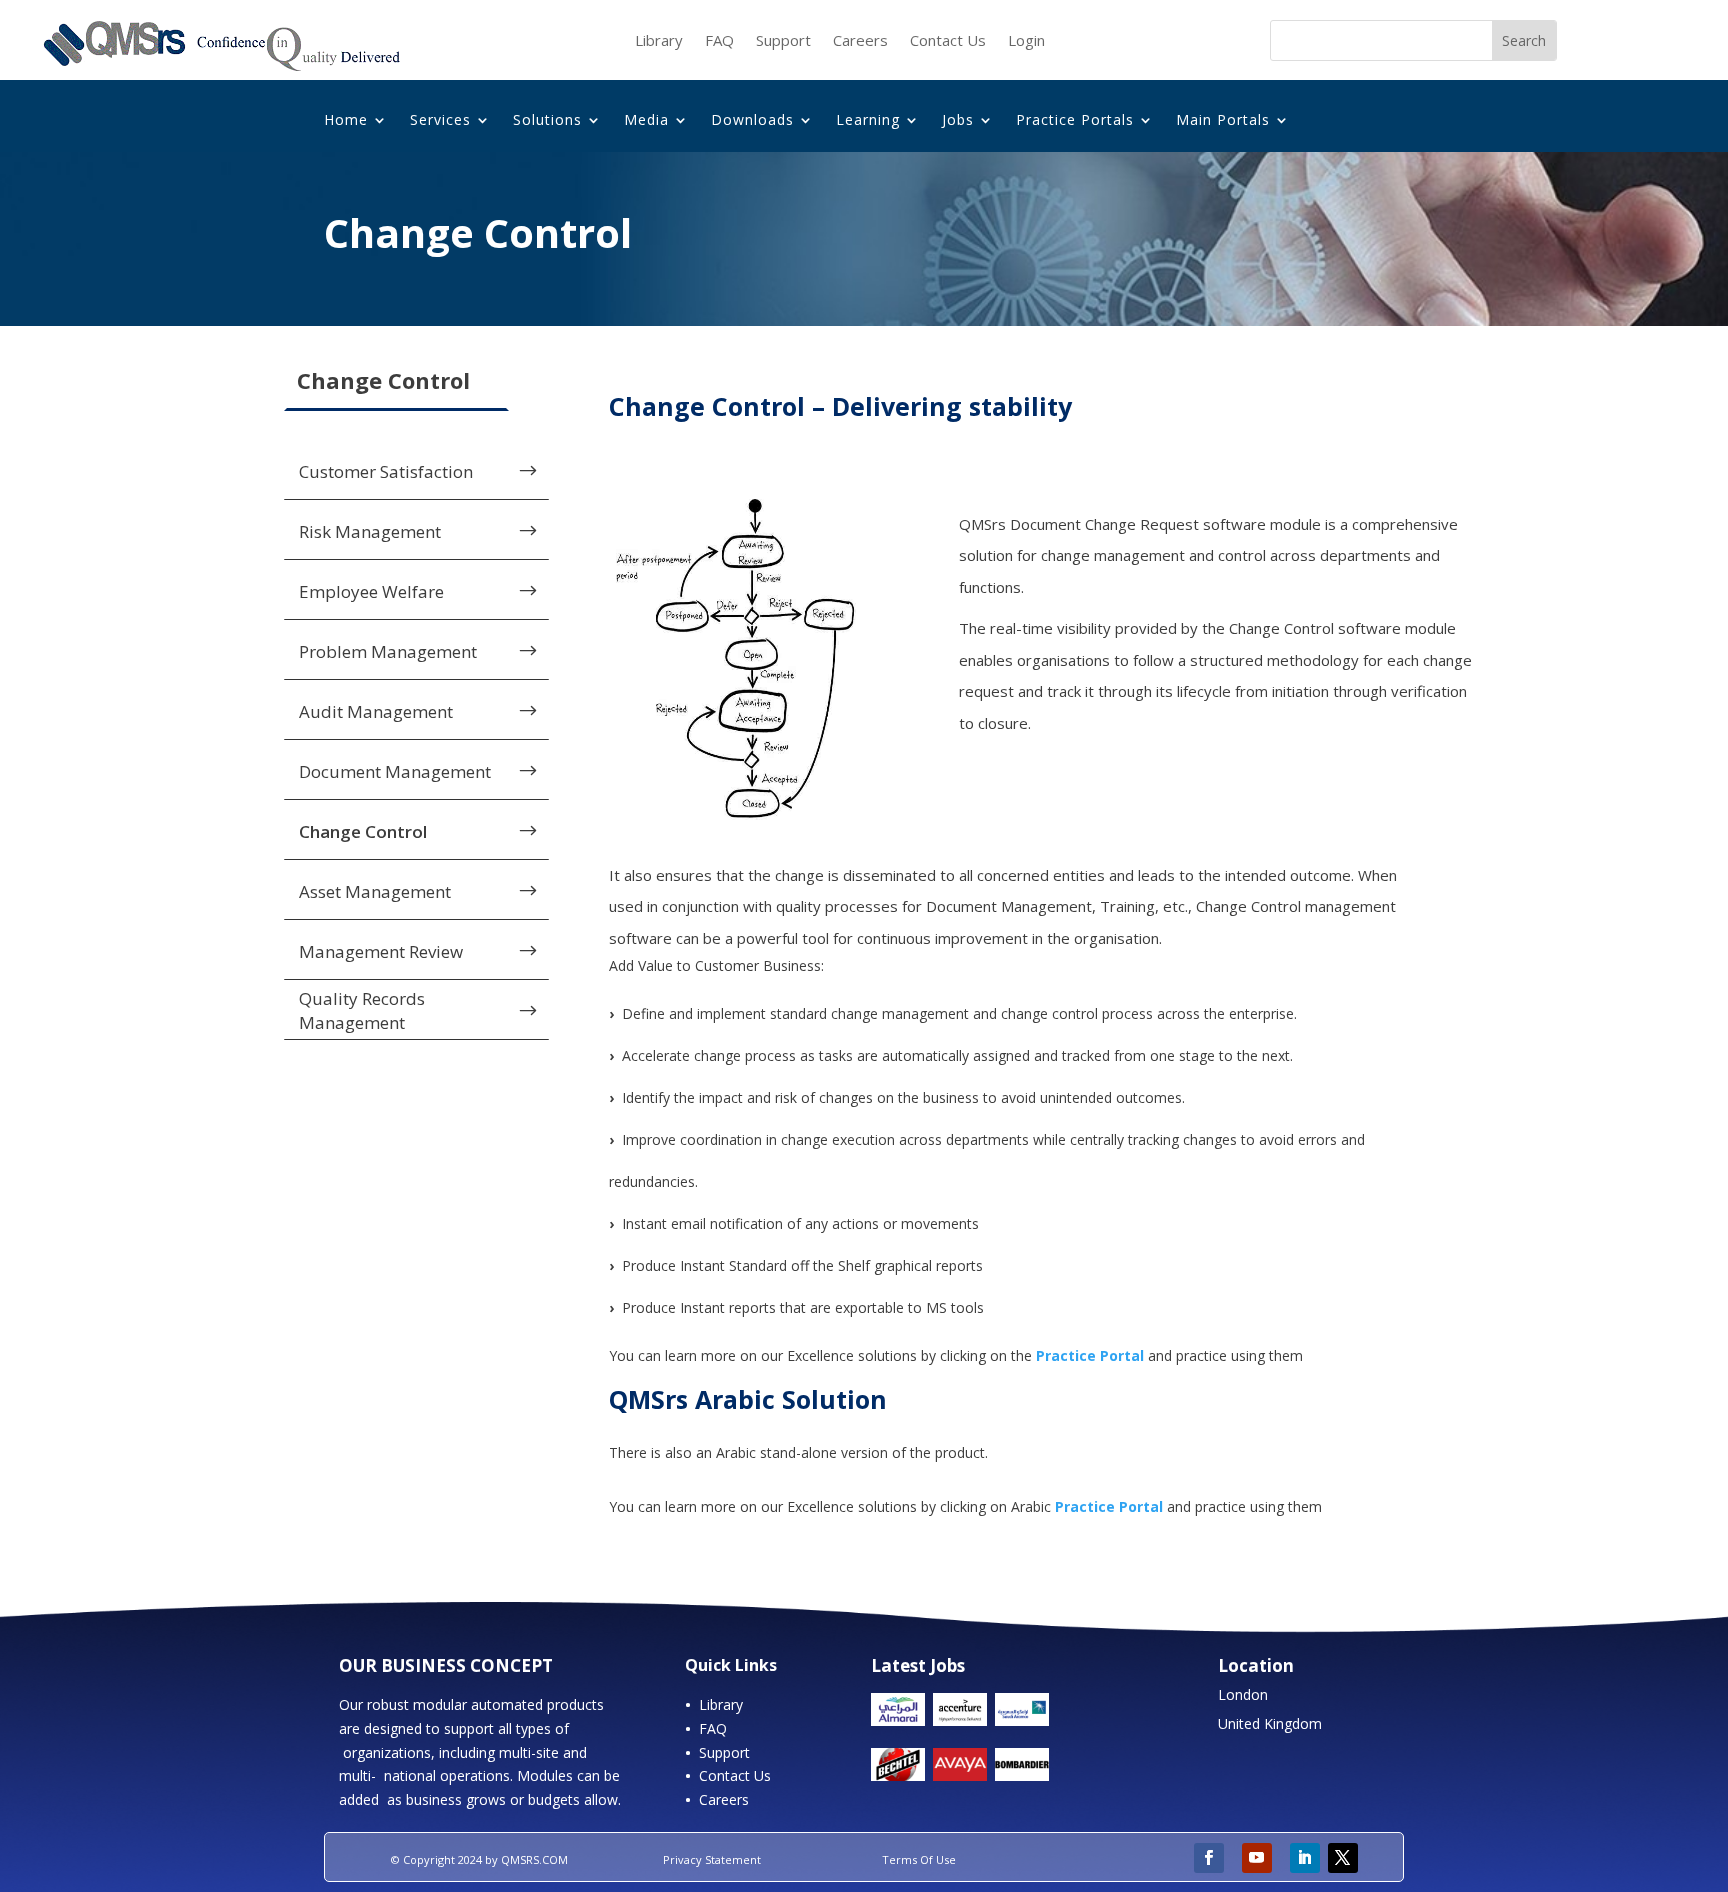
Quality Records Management (362, 1010)
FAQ (719, 41)
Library (659, 41)
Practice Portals (1075, 121)
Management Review (381, 951)
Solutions (547, 121)
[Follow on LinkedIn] (1305, 1858)
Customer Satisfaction (386, 471)
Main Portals (1223, 121)
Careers (860, 41)
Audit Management (376, 711)
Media (646, 121)
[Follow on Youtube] (1257, 1858)
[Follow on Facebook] (1209, 1858)
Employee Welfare (371, 591)
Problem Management (388, 651)
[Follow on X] (1343, 1858)
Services (440, 121)
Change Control (363, 831)
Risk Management (370, 531)
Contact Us (948, 41)
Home (346, 121)
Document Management (395, 771)
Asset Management (375, 891)
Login (1026, 41)
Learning (868, 121)
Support (783, 41)
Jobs (958, 121)
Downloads (752, 121)
